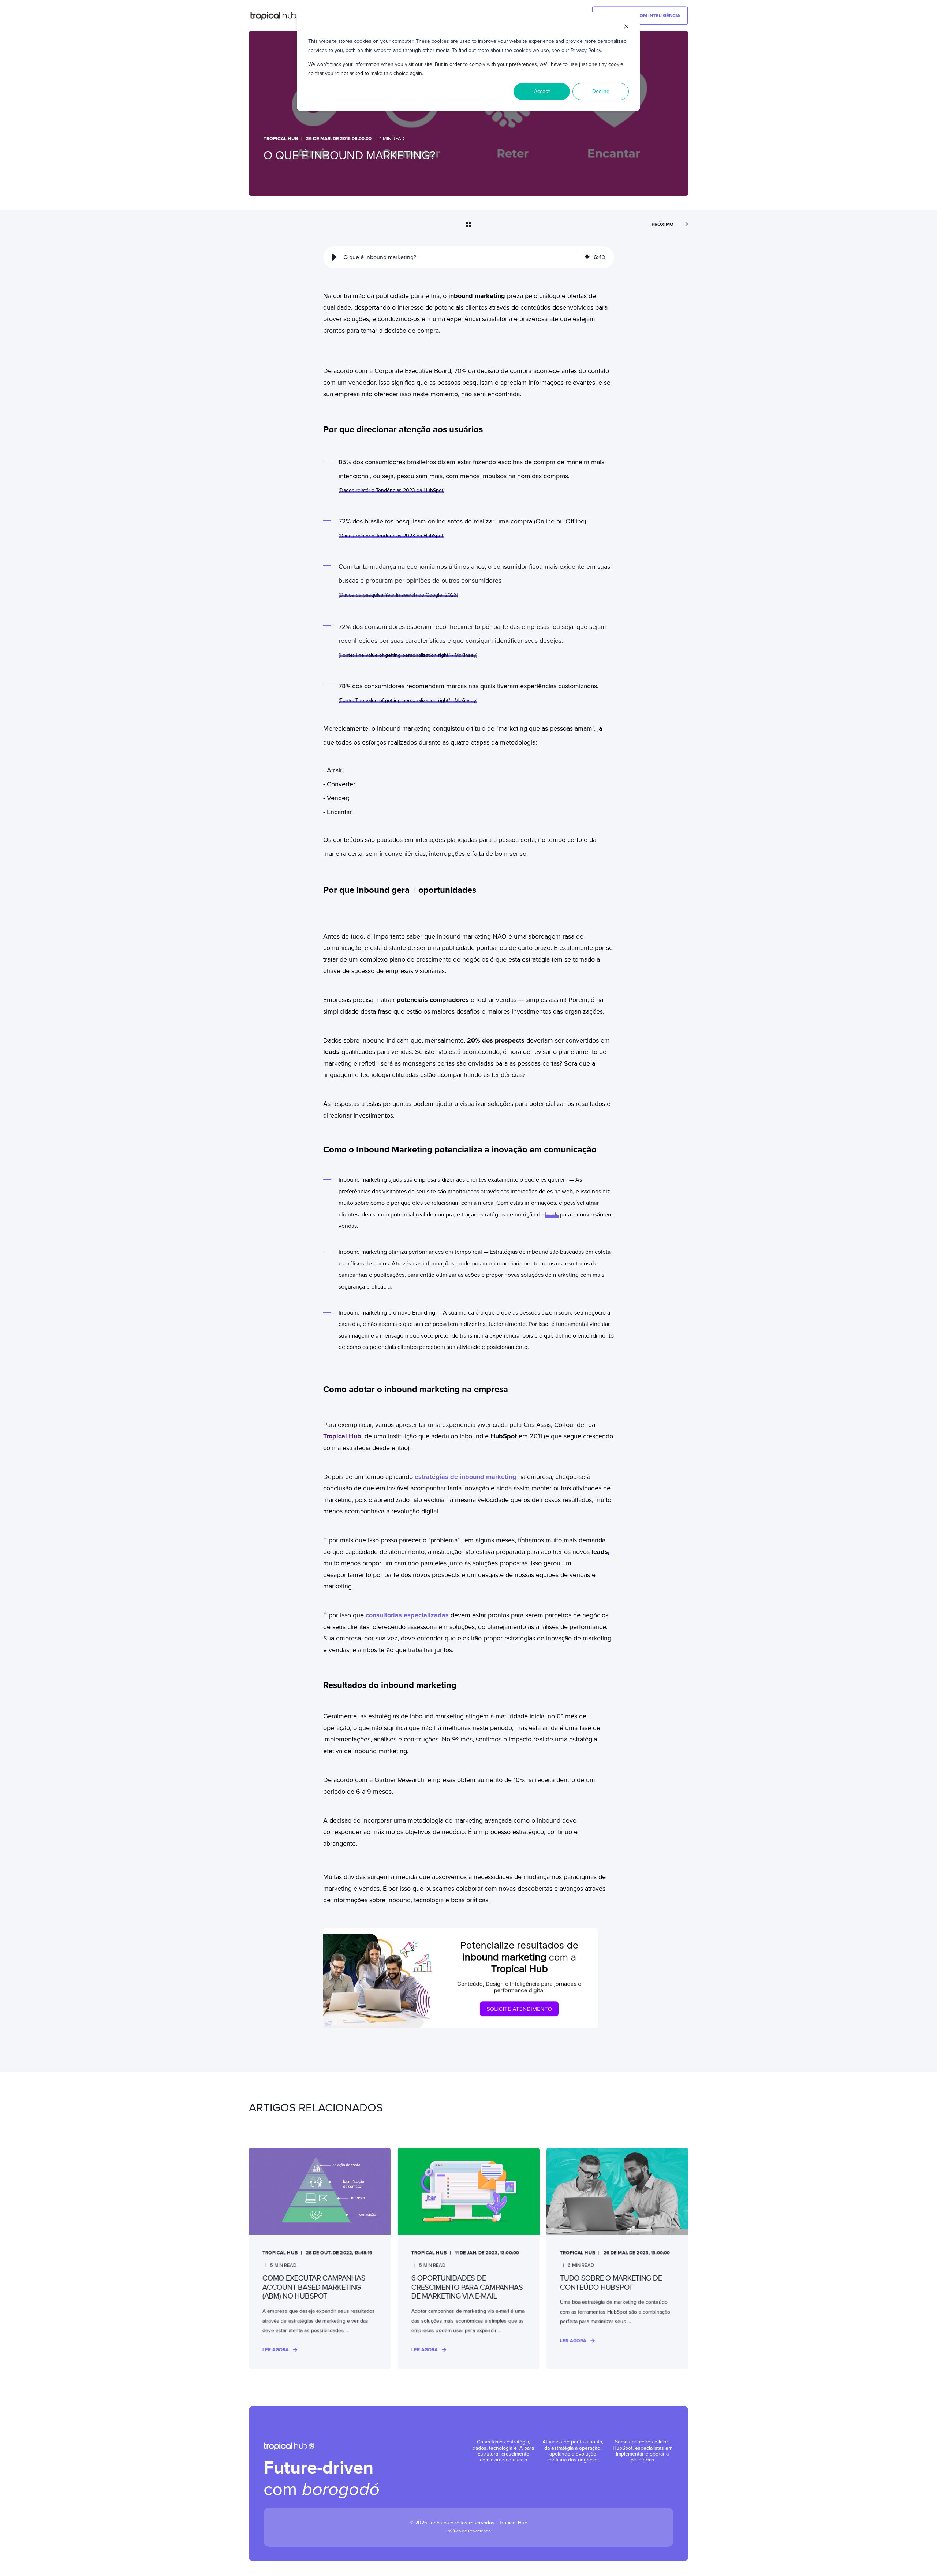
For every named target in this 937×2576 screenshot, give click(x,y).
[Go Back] (468, 225)
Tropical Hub (281, 139)
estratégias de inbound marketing (466, 1477)
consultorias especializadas (408, 1615)
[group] (469, 257)
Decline (601, 91)
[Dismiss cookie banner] (626, 28)
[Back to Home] (277, 16)
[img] (587, 257)
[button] (334, 257)
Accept (542, 91)
